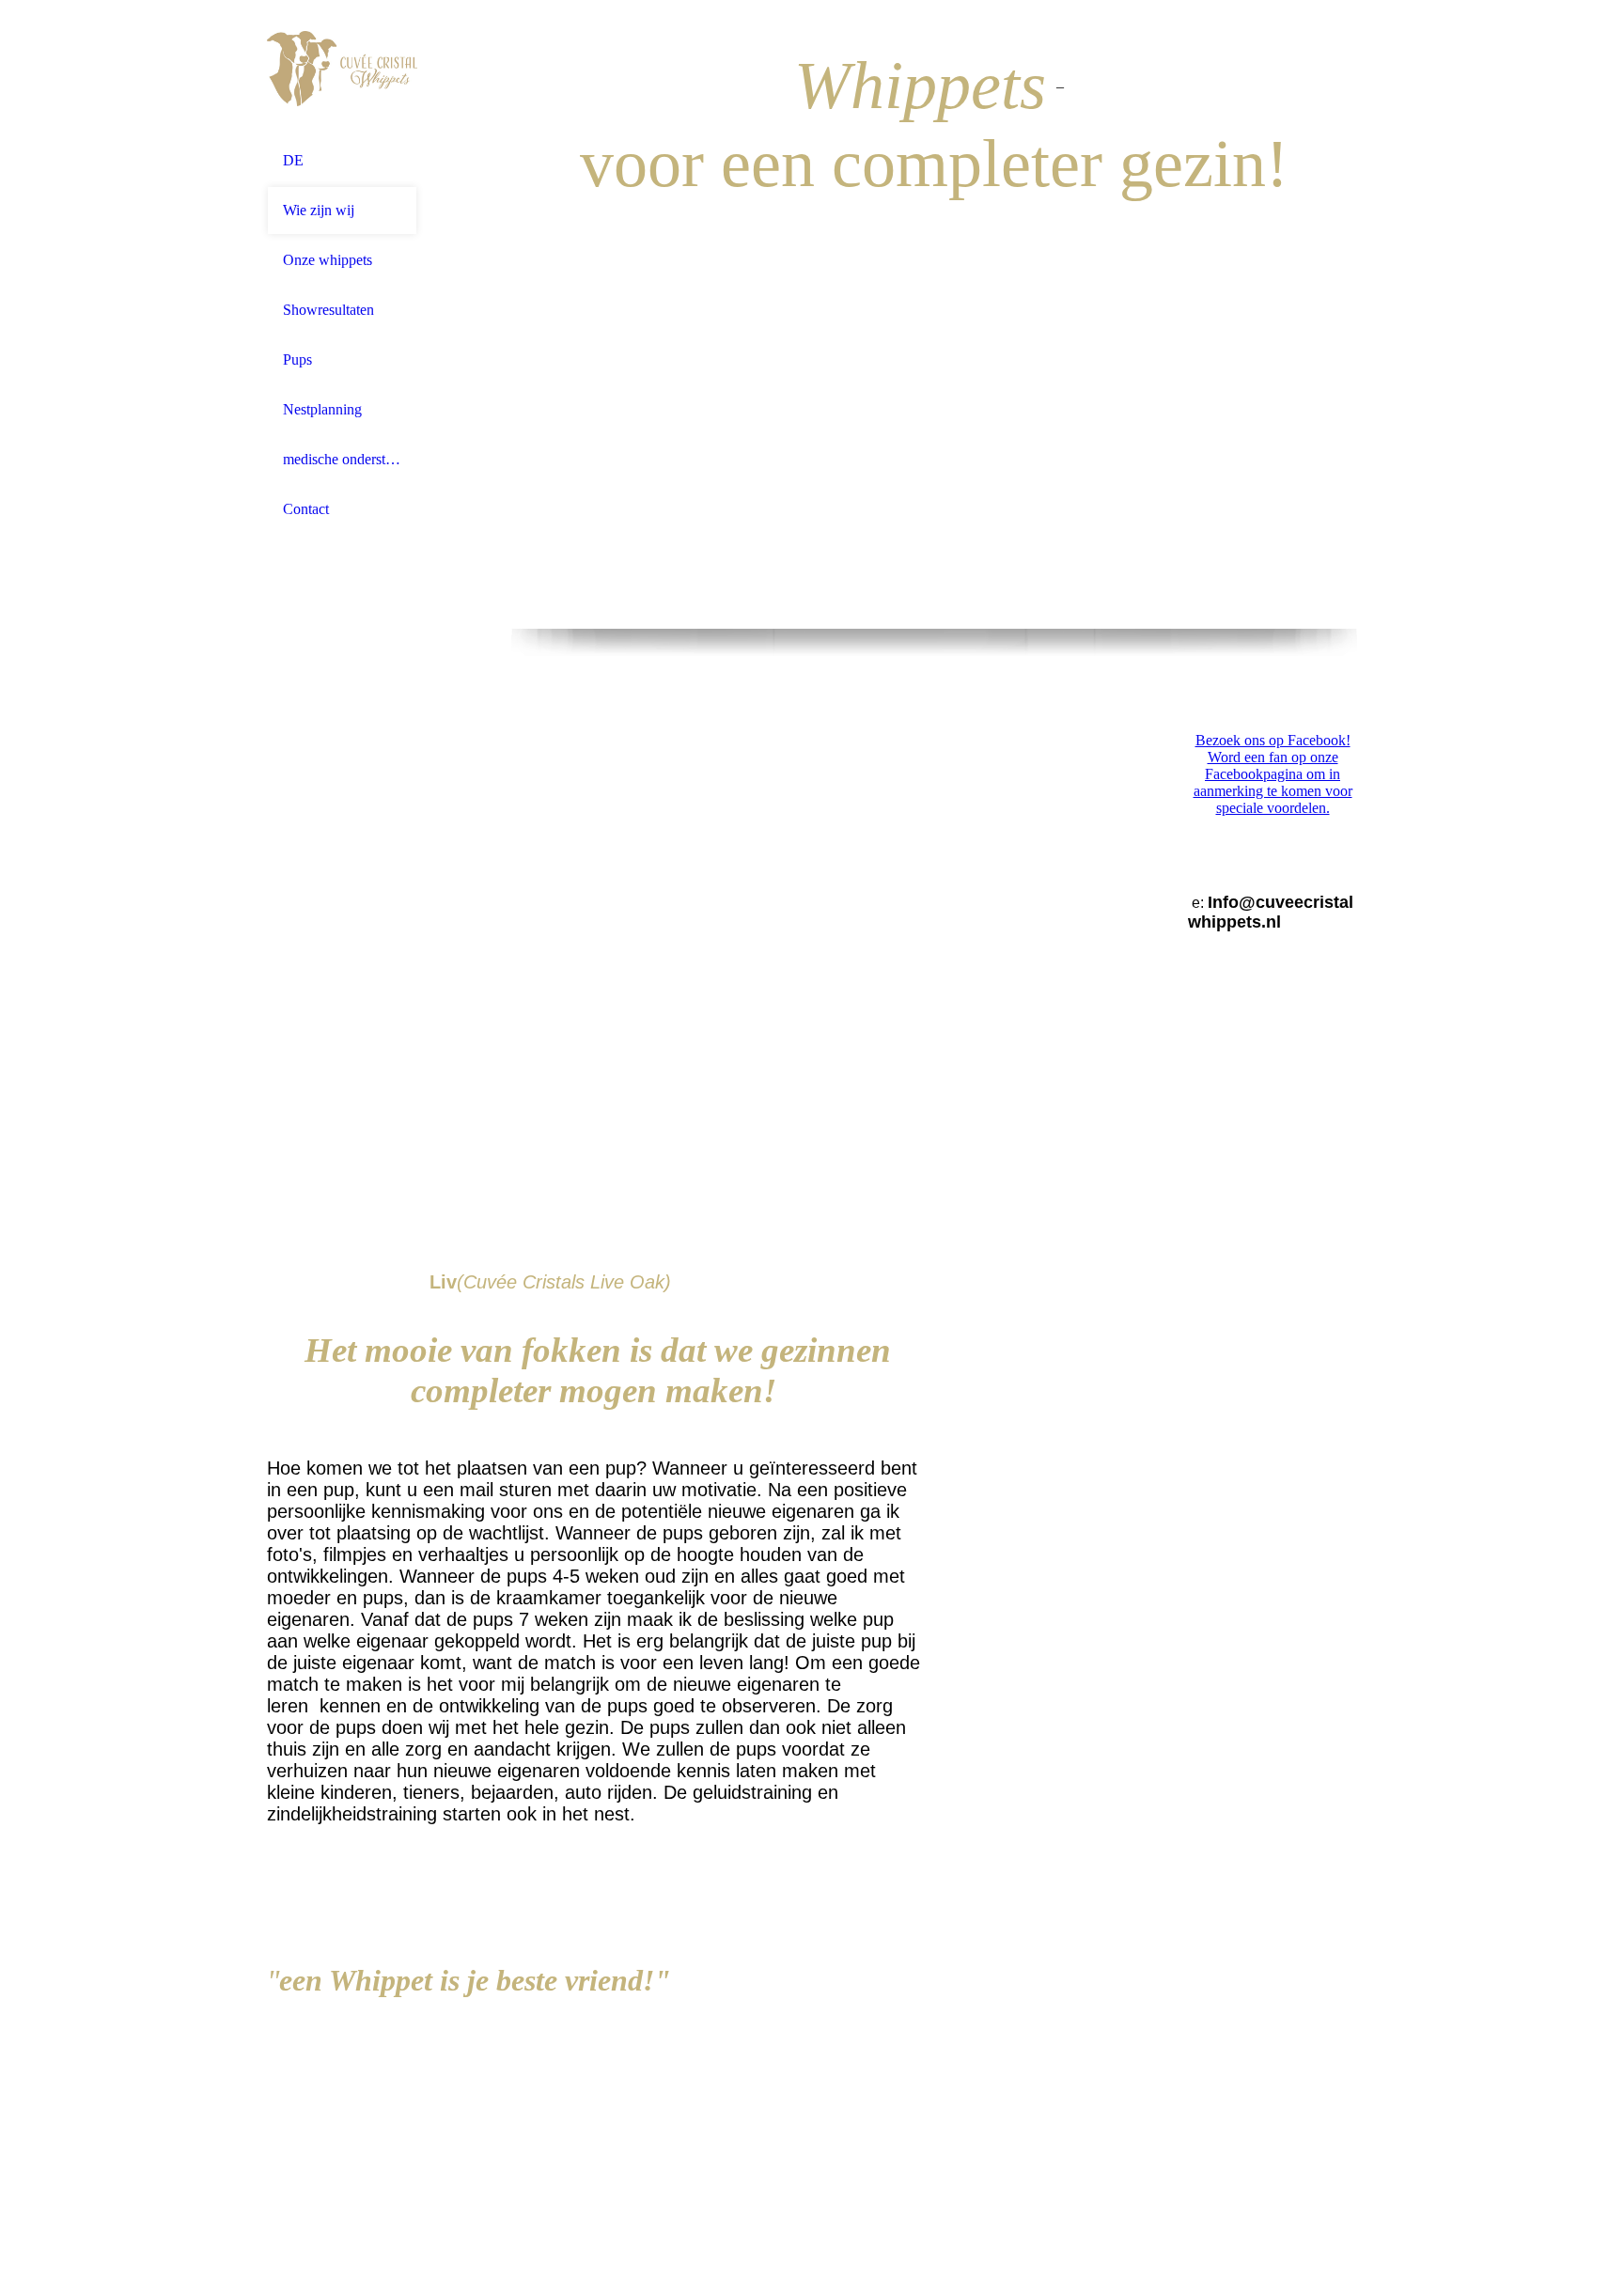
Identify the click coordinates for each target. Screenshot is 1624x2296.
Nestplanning (322, 409)
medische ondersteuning (342, 459)
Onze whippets (328, 260)
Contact (306, 509)
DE (293, 160)
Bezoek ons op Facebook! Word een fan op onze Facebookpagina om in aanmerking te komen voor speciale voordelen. (1273, 774)
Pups (297, 359)
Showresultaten (328, 310)
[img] (342, 68)
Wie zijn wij (319, 210)
